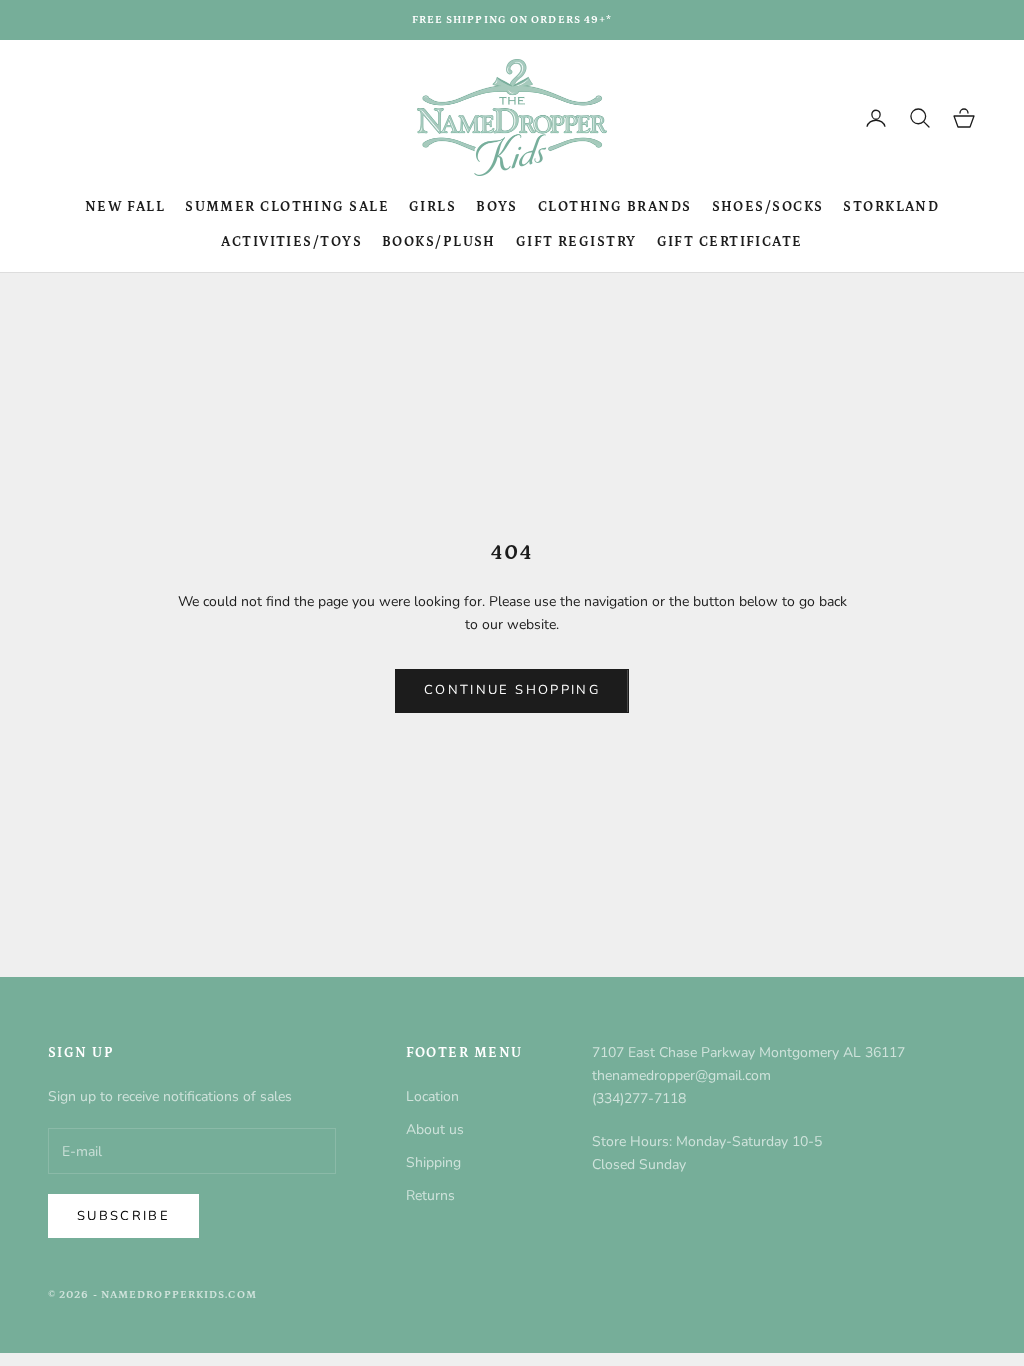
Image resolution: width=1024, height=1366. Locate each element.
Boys (497, 207)
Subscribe (123, 1216)
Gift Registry (576, 242)
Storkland (891, 207)
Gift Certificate (730, 242)
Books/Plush (439, 242)
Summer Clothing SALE (287, 207)
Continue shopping (512, 690)
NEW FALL (125, 207)
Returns (430, 1195)
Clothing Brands (615, 207)
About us (435, 1129)
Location (432, 1096)
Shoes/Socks (768, 207)
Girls (432, 207)
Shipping (433, 1162)
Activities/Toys (291, 242)
